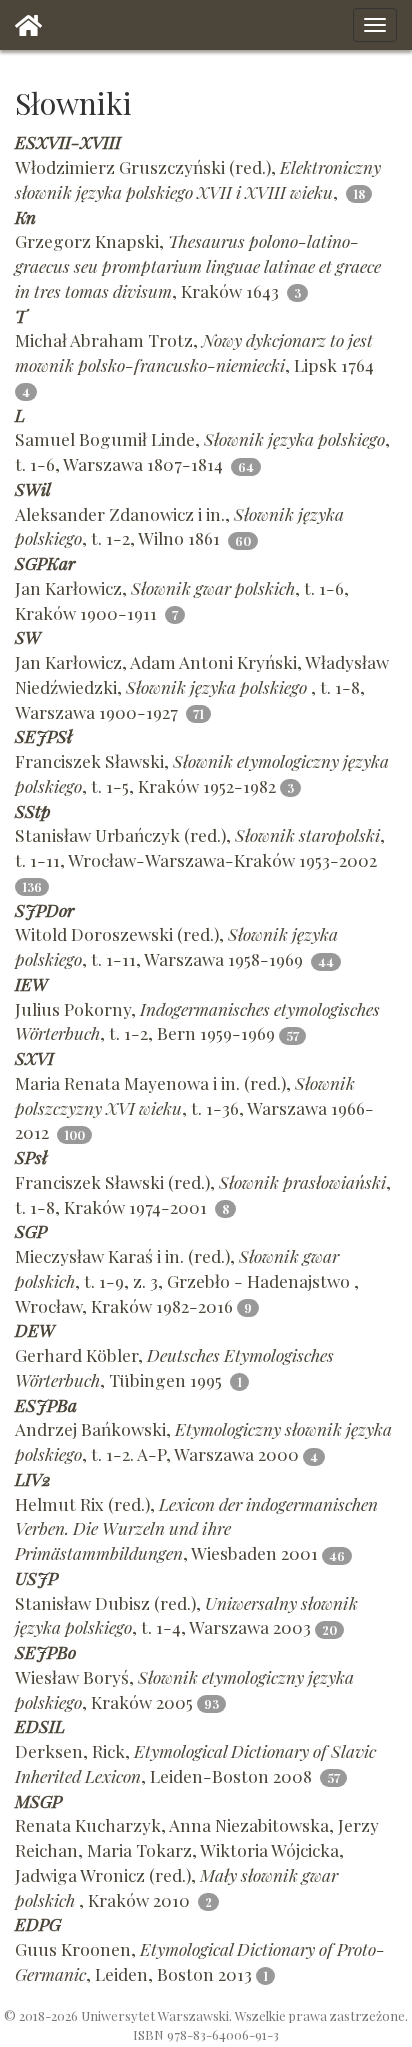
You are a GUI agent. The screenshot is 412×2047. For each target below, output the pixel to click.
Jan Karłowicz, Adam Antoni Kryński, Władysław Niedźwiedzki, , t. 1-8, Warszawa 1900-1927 (202, 686)
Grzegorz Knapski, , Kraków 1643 (198, 265)
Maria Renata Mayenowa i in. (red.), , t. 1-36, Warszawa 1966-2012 (194, 1107)
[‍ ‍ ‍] (375, 25)
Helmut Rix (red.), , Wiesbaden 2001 (196, 1528)
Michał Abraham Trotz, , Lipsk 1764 (196, 352)
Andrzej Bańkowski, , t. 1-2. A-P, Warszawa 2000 (203, 1441)
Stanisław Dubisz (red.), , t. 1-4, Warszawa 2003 (186, 1615)
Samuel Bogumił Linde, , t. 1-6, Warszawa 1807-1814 (202, 451)
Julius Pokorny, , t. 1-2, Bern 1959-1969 (197, 1021)
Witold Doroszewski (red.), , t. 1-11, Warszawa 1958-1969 (176, 946)
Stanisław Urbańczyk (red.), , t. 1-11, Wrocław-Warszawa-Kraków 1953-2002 (200, 847)
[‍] (28, 25)
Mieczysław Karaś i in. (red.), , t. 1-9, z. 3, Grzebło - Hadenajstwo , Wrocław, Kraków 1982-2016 (187, 1280)
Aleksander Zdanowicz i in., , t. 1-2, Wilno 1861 (179, 526)
